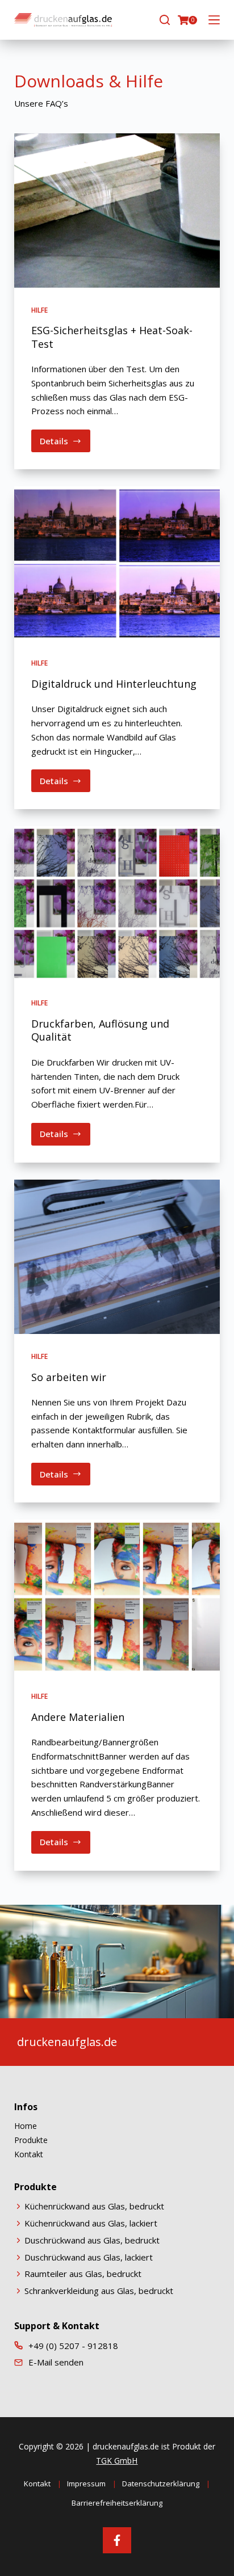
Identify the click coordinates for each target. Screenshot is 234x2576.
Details (65, 444)
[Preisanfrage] (183, 20)
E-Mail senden (56, 2362)
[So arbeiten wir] (117, 1257)
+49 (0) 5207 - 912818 (73, 2346)
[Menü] (214, 20)
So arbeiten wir (69, 1377)
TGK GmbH (117, 2461)
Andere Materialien (78, 1717)
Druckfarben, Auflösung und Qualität (100, 1030)
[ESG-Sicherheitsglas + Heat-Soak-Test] (117, 211)
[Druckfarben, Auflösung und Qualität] (117, 903)
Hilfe (39, 310)
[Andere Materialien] (117, 1597)
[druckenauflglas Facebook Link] (117, 2536)
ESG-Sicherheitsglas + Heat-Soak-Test (112, 337)
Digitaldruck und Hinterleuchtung (114, 684)
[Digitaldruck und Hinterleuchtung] (117, 563)
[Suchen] (165, 20)
